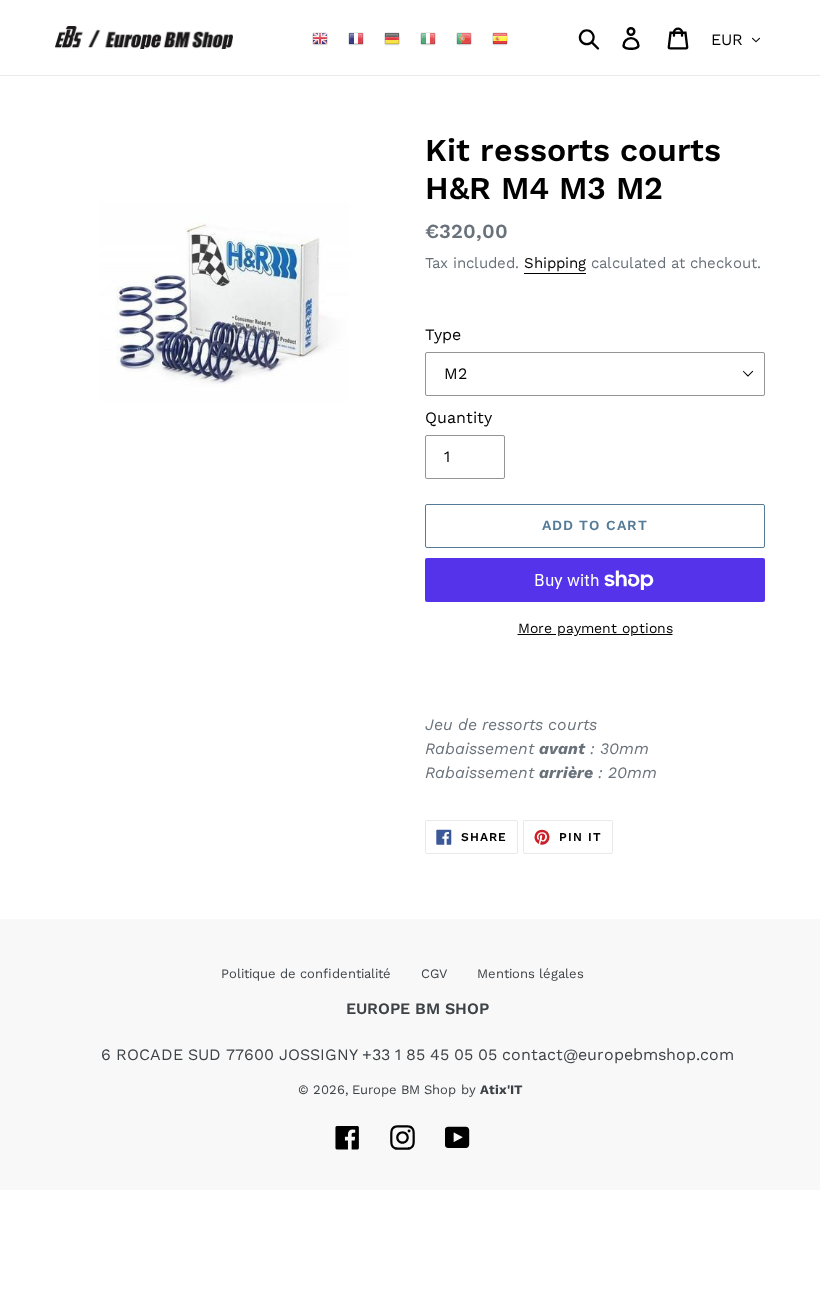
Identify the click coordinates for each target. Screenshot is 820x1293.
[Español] (500, 37)
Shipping (555, 263)
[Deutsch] (392, 37)
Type (443, 334)
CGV (434, 973)
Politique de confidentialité (306, 973)
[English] (320, 37)
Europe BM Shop (404, 1089)
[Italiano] (428, 37)
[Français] (356, 37)
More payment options (595, 628)
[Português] (464, 37)
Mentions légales (530, 973)
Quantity (458, 417)
